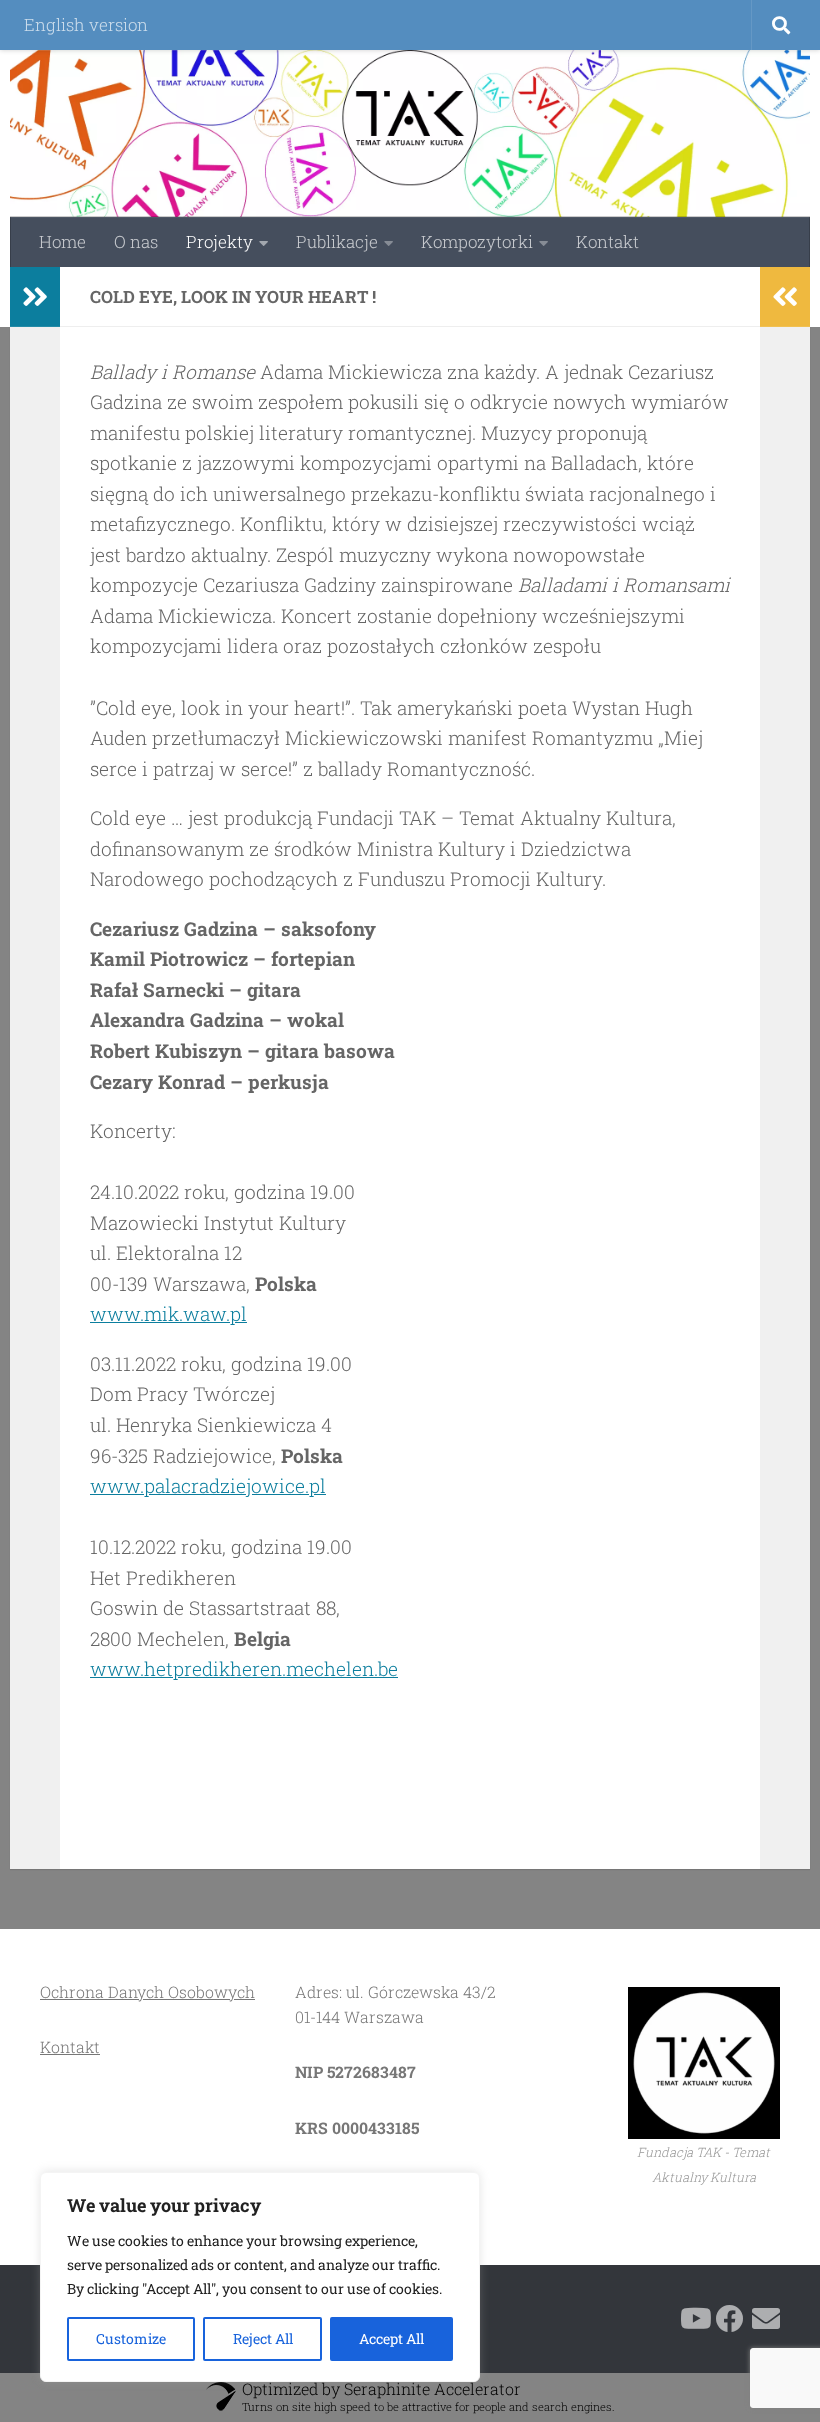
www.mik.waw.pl (168, 1313)
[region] (260, 2277)
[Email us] (766, 2319)
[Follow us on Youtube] (694, 2319)
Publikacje (337, 241)
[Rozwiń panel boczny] (35, 297)
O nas (136, 241)
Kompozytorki (477, 241)
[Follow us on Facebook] (730, 2319)
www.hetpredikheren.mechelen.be (244, 1668)
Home (62, 241)
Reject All (263, 2338)
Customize (131, 2338)
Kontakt (607, 241)
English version (86, 24)
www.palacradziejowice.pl (208, 1485)
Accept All (391, 2338)
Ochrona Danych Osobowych (147, 1991)
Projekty (219, 241)
